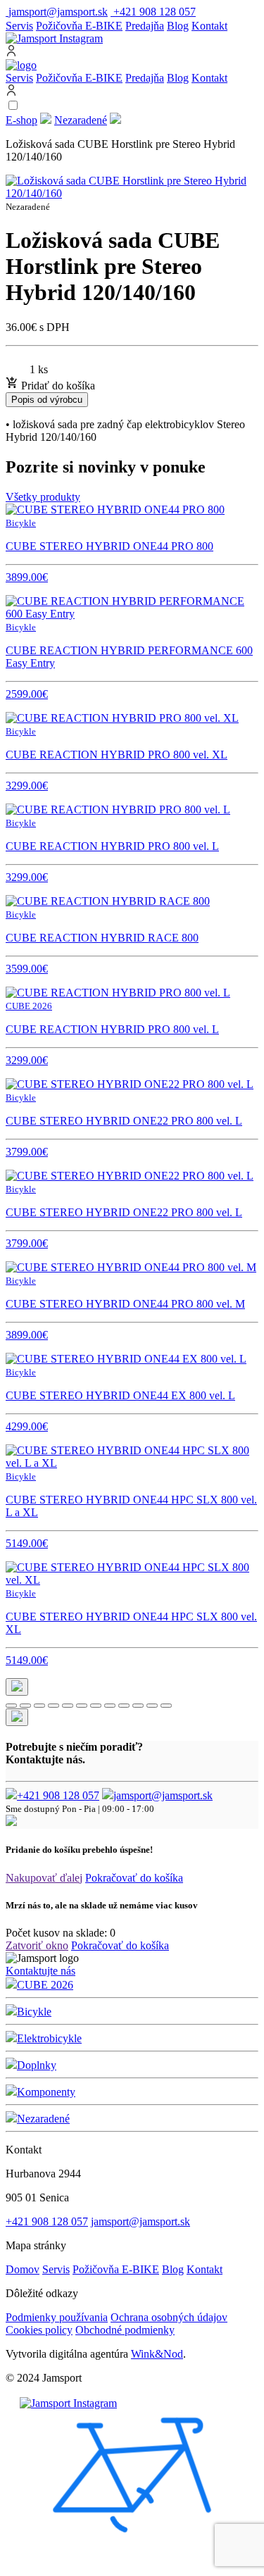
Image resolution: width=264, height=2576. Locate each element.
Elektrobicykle (49, 2038)
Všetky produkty (43, 497)
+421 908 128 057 (58, 1795)
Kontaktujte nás (40, 1971)
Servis (19, 26)
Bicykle (34, 2012)
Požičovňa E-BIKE (79, 26)
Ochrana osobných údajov (169, 2317)
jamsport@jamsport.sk (163, 1795)
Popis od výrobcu (47, 400)
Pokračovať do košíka (134, 1878)
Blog (178, 26)
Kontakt (209, 26)
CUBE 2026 (45, 1985)
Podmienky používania (57, 2317)
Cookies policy (39, 2330)
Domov (23, 2269)
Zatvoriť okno (37, 1945)
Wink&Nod (157, 2354)
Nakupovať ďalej (44, 1878)
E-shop (21, 120)
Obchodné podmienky (125, 2330)
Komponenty (46, 2092)
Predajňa (145, 26)
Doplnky (37, 2065)
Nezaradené (81, 120)
